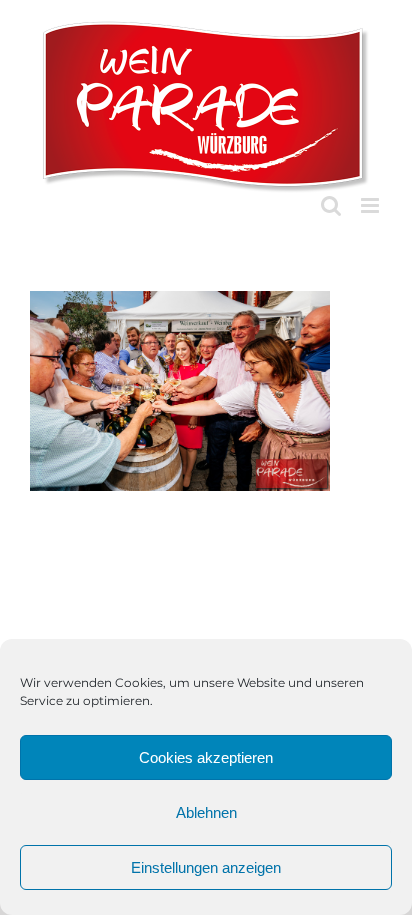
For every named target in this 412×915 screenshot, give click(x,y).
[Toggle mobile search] (331, 205)
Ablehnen (206, 812)
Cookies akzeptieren (206, 757)
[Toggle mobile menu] (371, 205)
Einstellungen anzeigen (206, 867)
